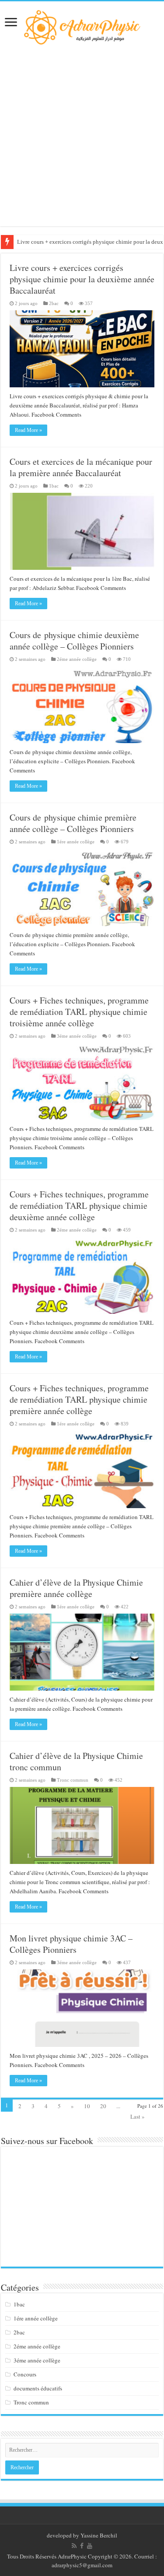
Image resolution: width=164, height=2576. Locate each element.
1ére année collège (76, 842)
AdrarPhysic (73, 2556)
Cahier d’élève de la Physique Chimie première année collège (76, 1588)
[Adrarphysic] (82, 26)
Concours (25, 2374)
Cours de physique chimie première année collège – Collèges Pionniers (73, 823)
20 (103, 2106)
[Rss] (74, 2546)
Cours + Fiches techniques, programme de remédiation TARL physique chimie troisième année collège (79, 1012)
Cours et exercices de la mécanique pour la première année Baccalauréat (81, 467)
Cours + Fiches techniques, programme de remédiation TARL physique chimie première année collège (79, 1399)
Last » (138, 2116)
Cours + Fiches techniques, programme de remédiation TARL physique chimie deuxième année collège (79, 1206)
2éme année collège (77, 659)
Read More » (28, 430)
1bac (54, 486)
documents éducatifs (38, 2388)
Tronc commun (73, 1780)
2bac (54, 303)
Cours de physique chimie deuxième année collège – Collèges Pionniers (74, 640)
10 (87, 2106)
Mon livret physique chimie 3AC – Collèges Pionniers (71, 1944)
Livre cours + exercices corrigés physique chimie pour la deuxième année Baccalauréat (82, 279)
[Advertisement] (82, 135)
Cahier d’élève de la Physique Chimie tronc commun (76, 1761)
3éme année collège (77, 1036)
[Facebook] (82, 2546)
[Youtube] (90, 2546)
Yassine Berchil (99, 2535)
